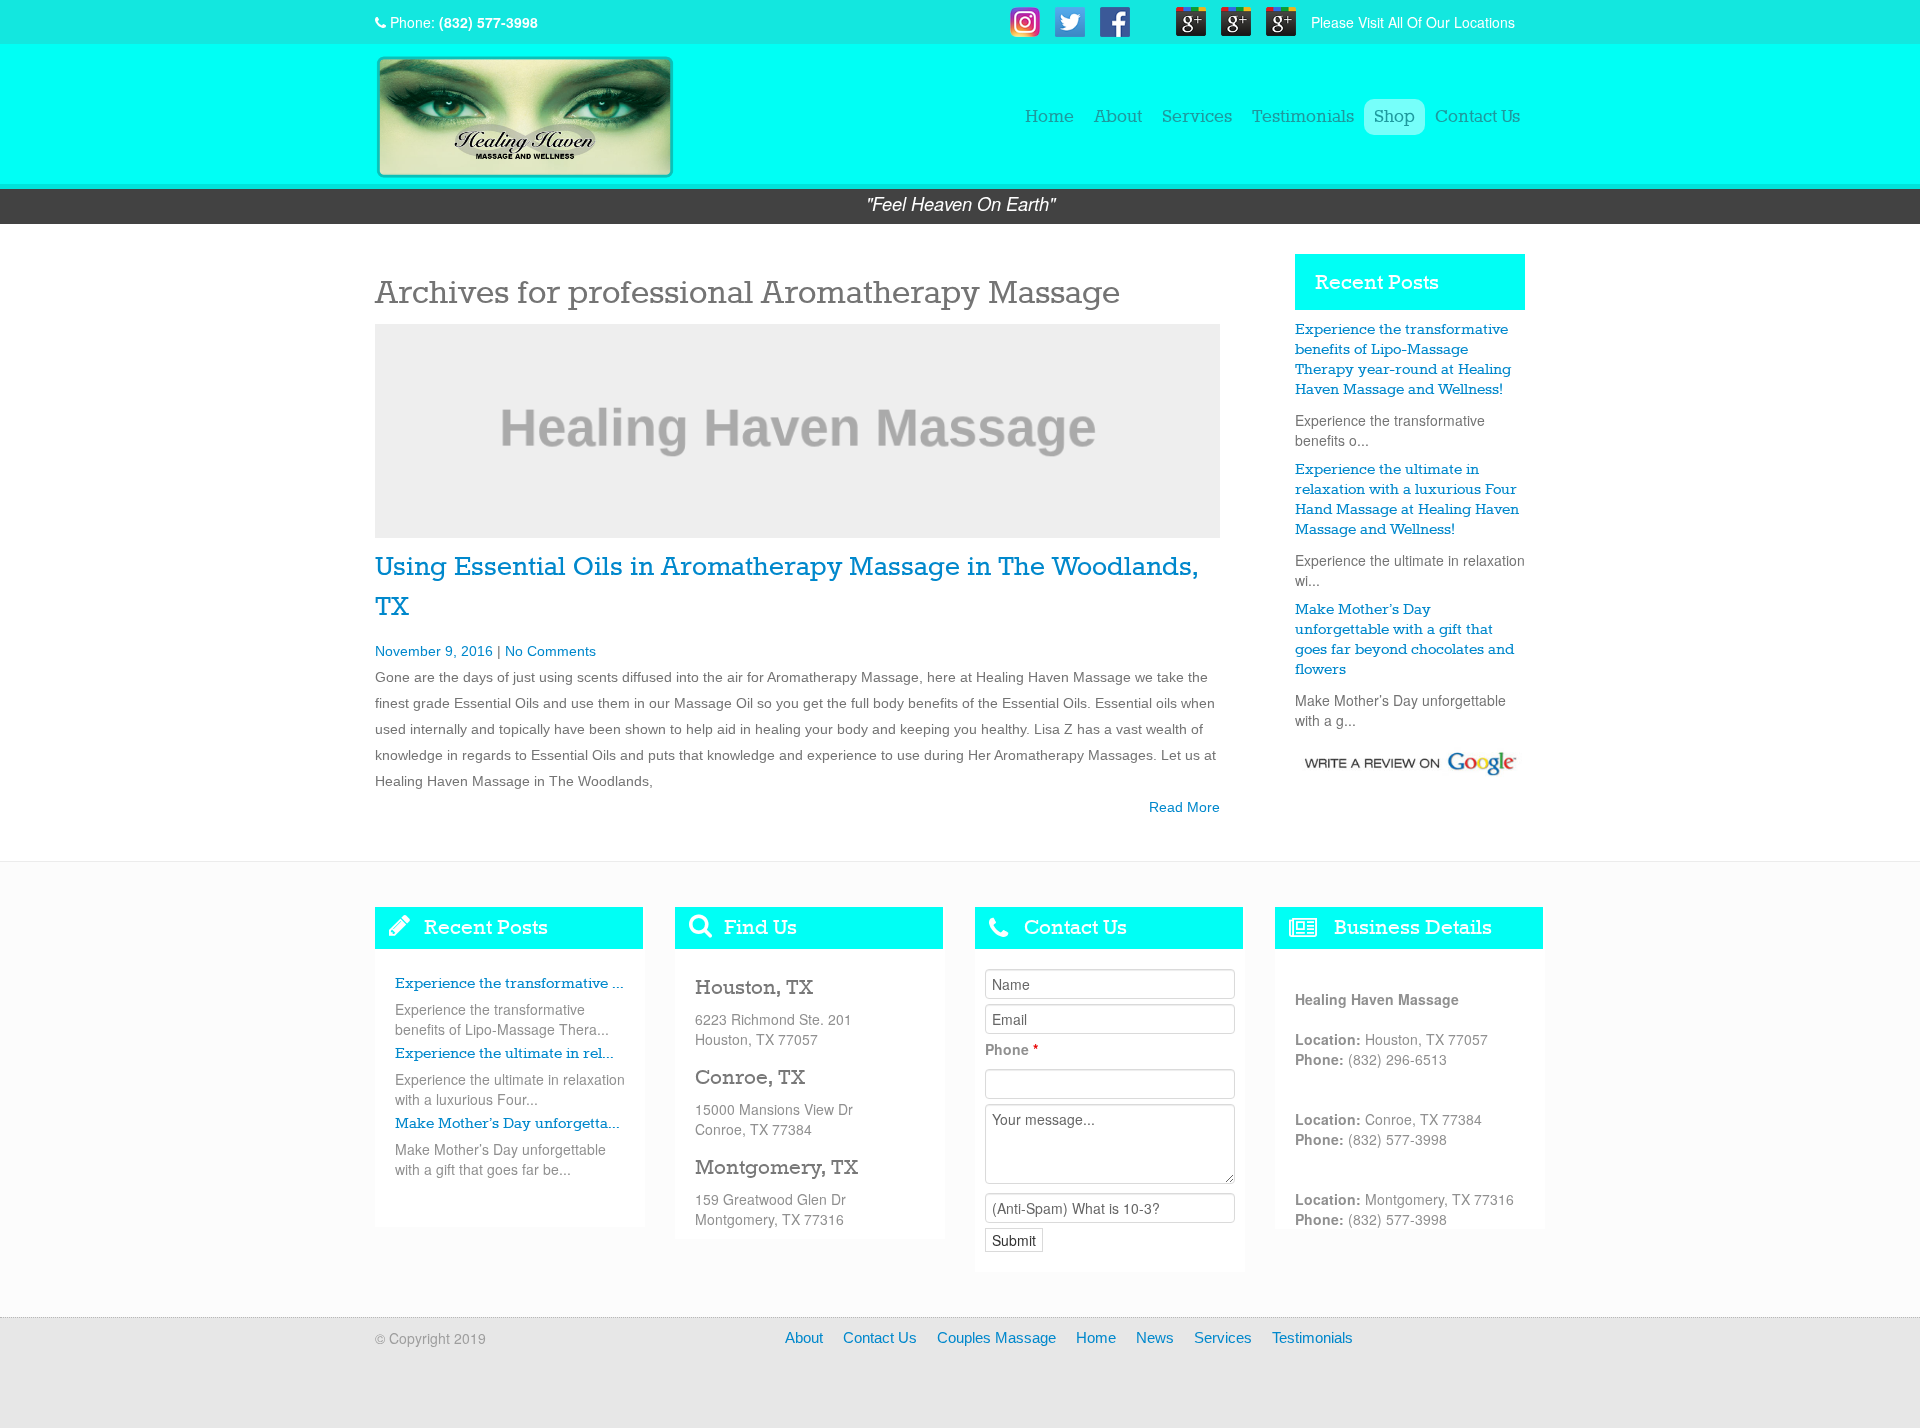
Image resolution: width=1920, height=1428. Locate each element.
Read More (1184, 807)
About (1118, 117)
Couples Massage (996, 1337)
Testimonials (1303, 117)
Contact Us (1477, 117)
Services (1197, 117)
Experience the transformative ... (509, 984)
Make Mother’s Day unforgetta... (507, 1124)
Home (1049, 117)
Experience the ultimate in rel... (504, 1054)
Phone (1011, 1049)
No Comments (550, 651)
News (1155, 1337)
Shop (1394, 117)
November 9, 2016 (434, 651)
